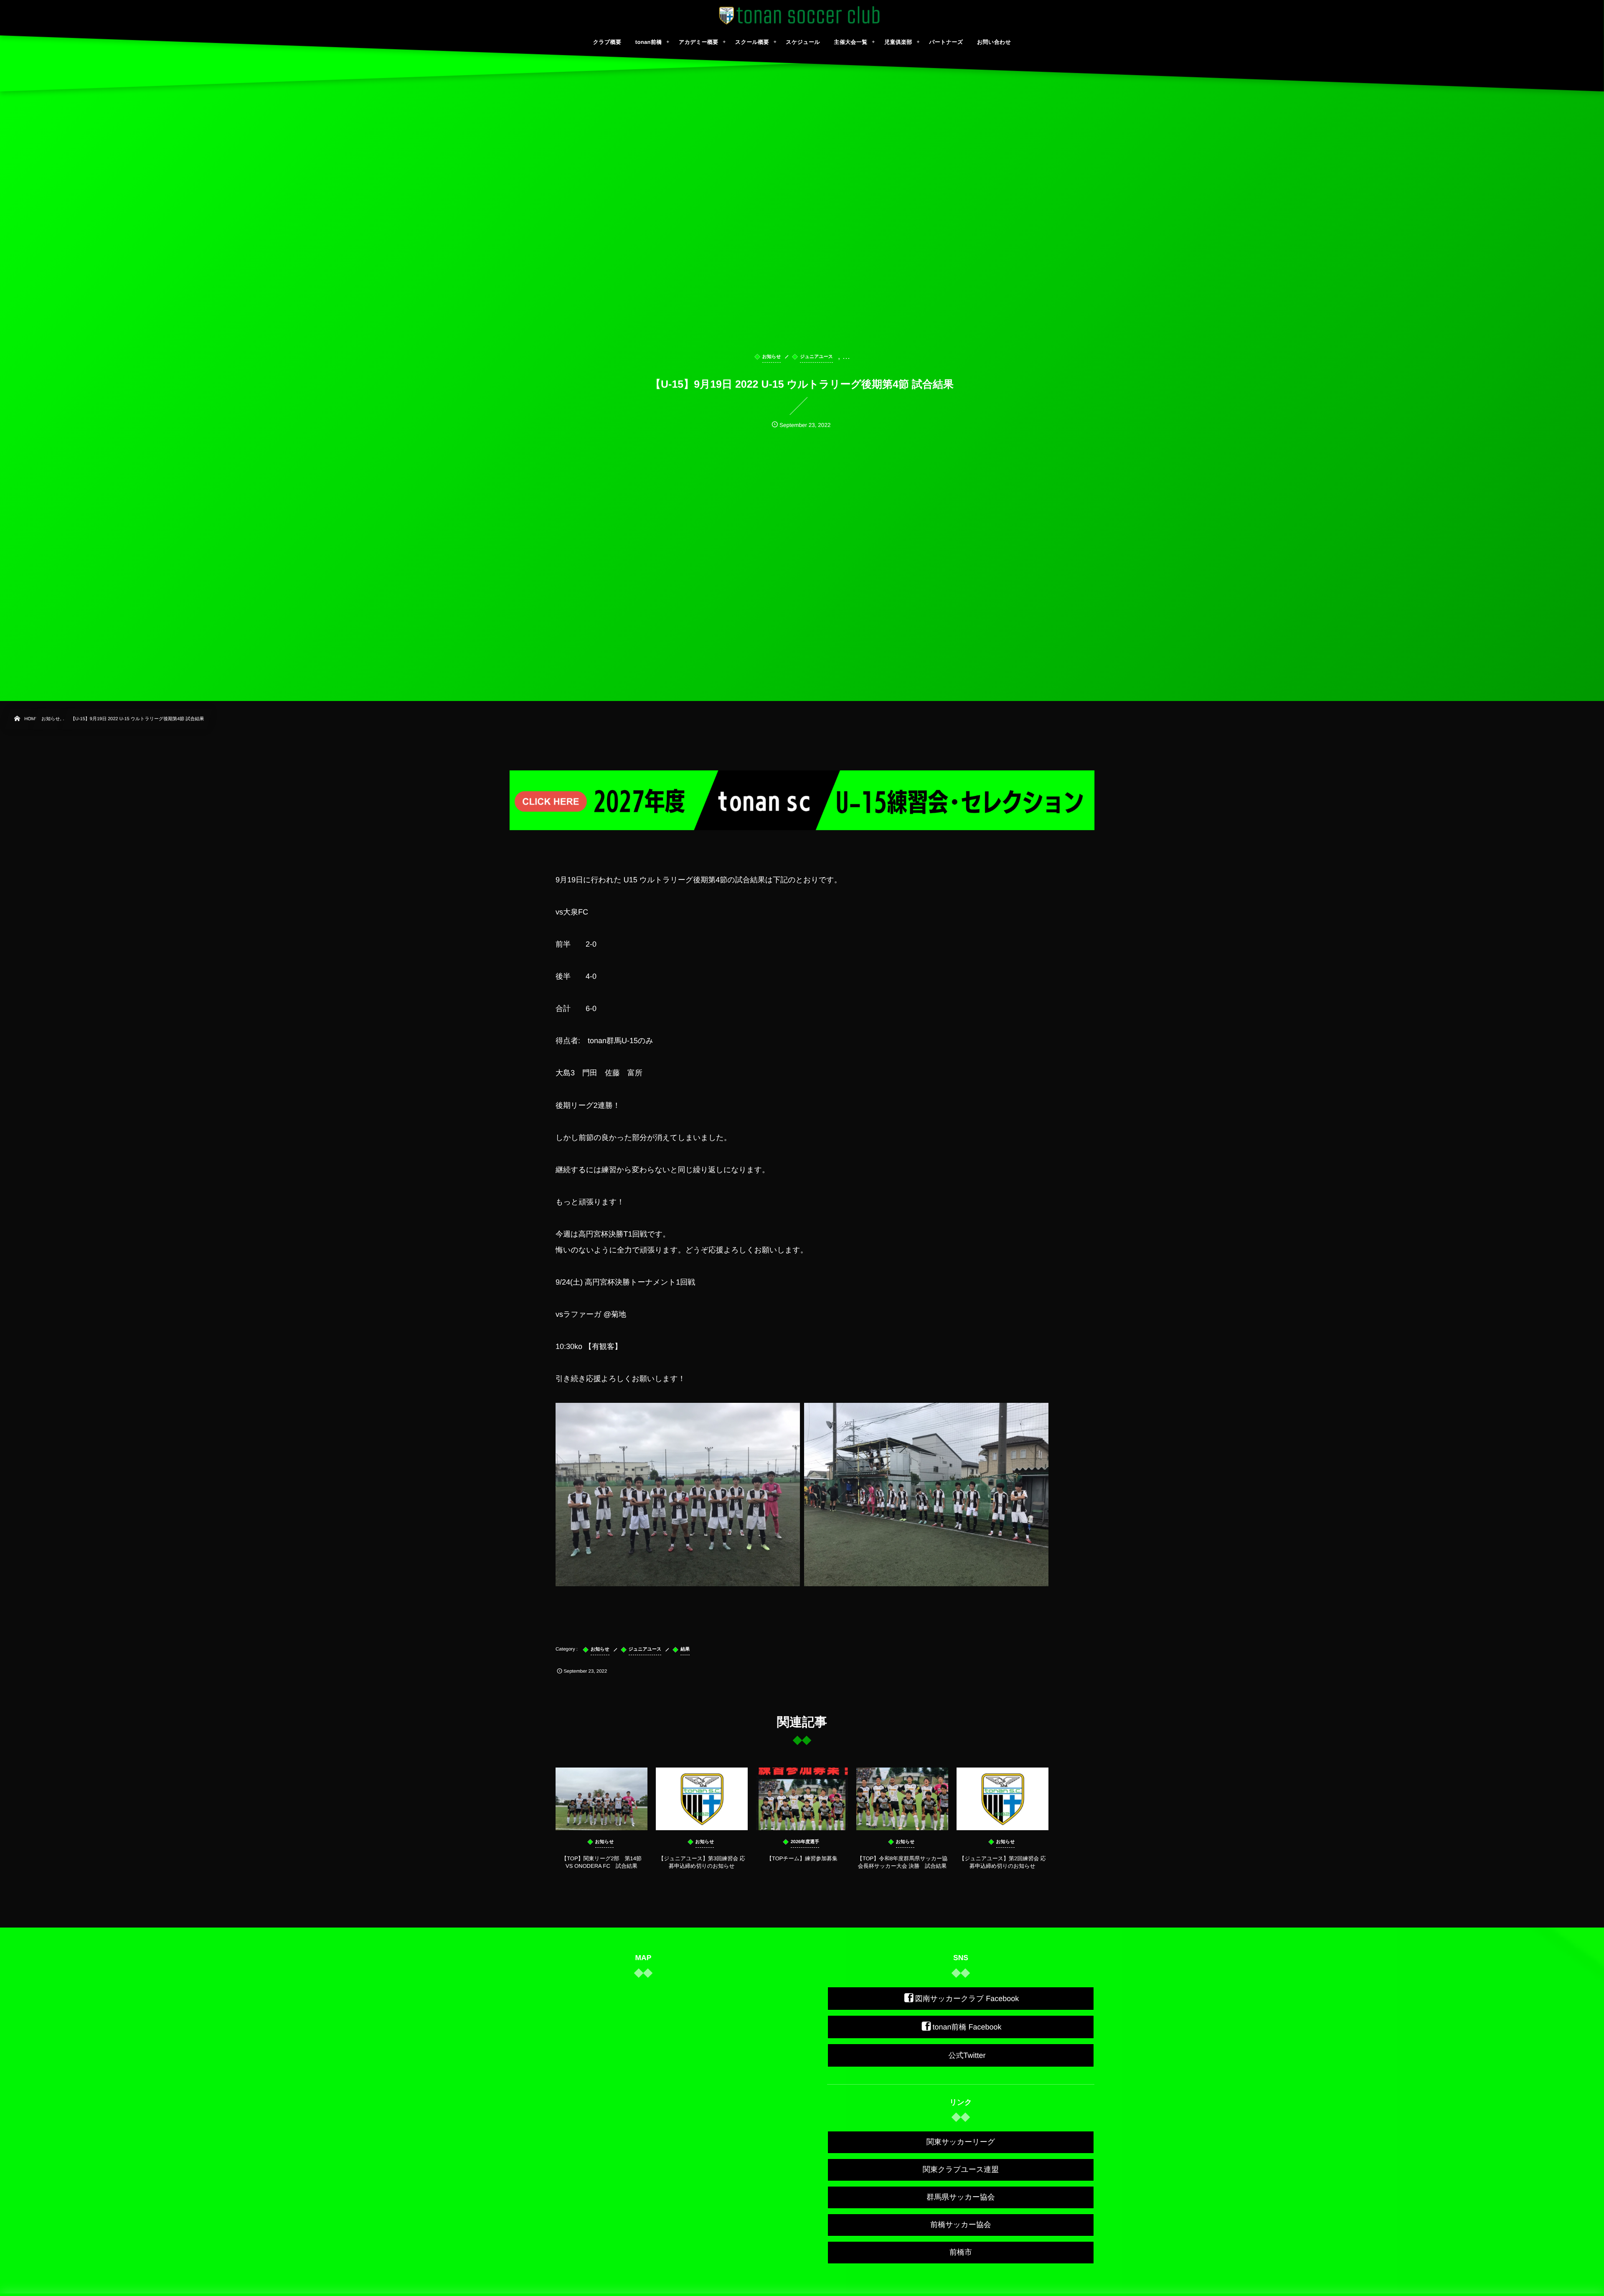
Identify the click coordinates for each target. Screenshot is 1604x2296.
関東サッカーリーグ (961, 2142)
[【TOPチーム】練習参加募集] (802, 1799)
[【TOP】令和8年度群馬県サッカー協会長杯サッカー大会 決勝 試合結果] (902, 1799)
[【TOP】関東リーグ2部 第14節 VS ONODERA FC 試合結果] (601, 1799)
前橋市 (961, 2252)
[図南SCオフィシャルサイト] (802, 15)
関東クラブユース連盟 (961, 2169)
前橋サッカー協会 (961, 2225)
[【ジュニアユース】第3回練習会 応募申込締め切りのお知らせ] (702, 1799)
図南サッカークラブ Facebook (967, 1999)
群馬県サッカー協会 (961, 2197)
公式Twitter (967, 2055)
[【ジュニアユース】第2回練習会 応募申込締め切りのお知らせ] (1002, 1799)
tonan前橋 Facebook (967, 2027)
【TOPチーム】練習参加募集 (805, 1858)
